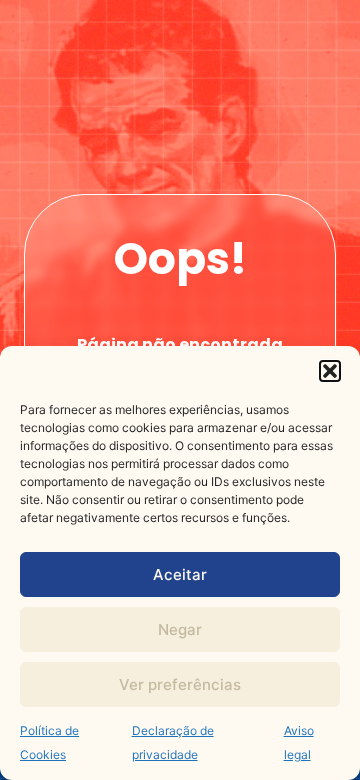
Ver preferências (180, 684)
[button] (330, 371)
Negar (180, 629)
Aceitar (180, 574)
